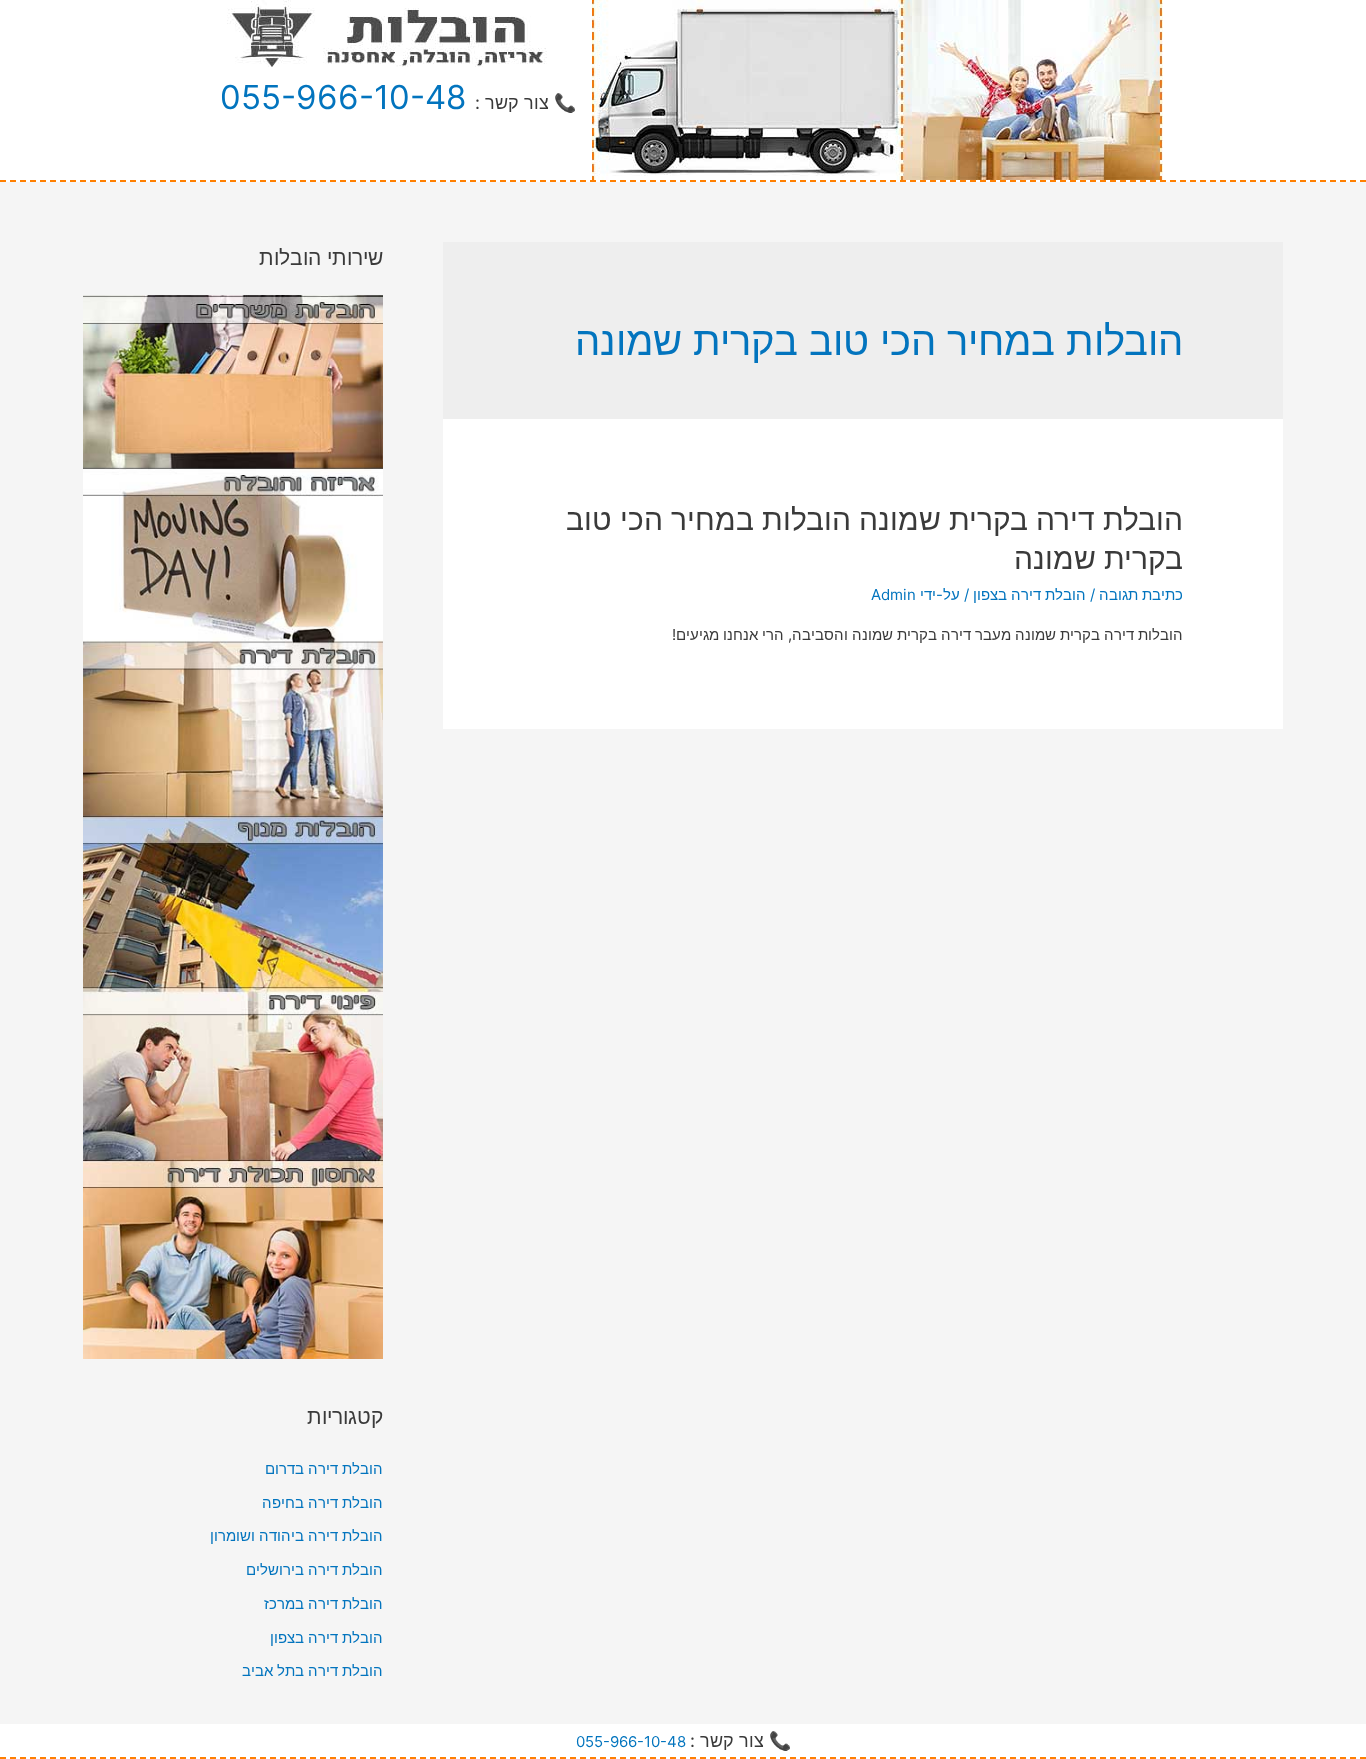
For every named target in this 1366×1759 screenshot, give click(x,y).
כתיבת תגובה (1141, 594)
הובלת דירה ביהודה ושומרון (296, 1535)
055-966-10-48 (343, 97)
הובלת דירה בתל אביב (312, 1670)
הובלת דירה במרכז (323, 1603)
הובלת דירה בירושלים (314, 1569)
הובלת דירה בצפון (1029, 594)
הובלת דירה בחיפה (322, 1502)
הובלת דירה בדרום (324, 1468)
